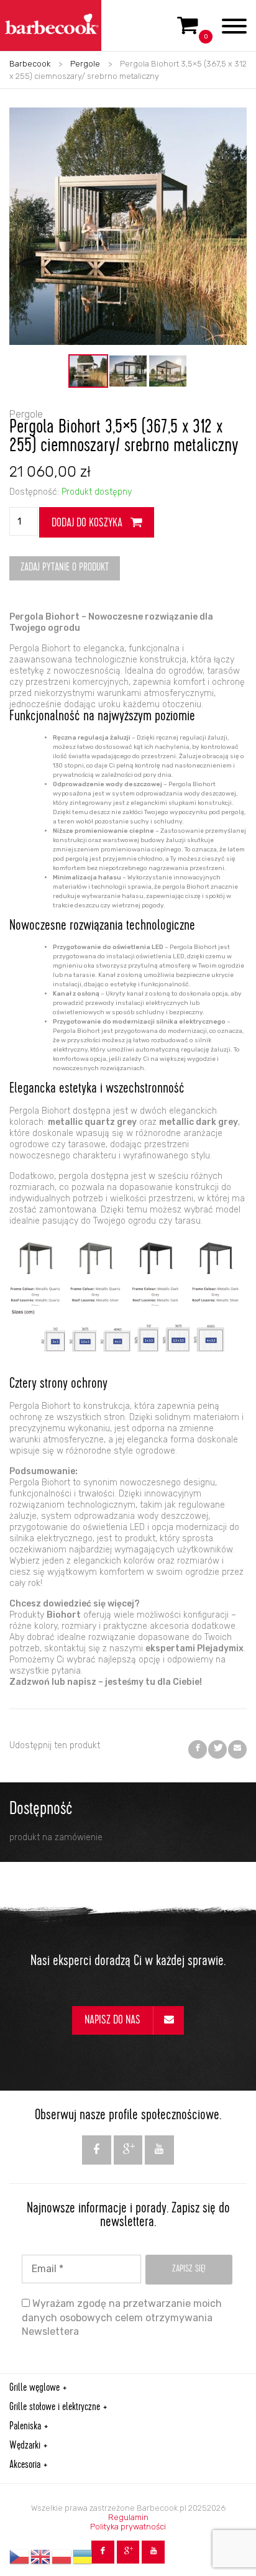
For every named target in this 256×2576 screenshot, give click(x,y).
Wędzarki (25, 2446)
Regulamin (128, 2517)
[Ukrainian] (83, 2557)
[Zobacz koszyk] (188, 30)
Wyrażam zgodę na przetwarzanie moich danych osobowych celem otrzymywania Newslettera (122, 2317)
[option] (88, 371)
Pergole (85, 64)
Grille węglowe (34, 2388)
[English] (41, 2557)
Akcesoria (25, 2465)
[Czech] (20, 2557)
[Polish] (62, 2557)
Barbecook (30, 64)
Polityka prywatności (128, 2527)
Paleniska (25, 2427)
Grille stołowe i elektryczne (55, 2408)
